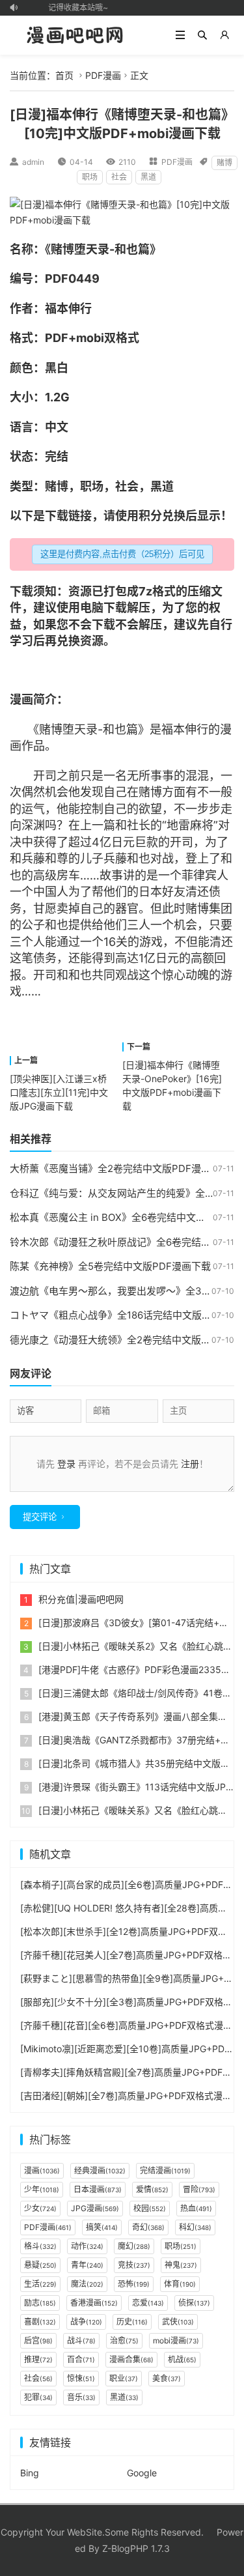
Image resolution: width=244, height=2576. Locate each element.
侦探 (194, 2303)
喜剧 (40, 2322)
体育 (180, 2284)
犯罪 (38, 2397)
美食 (167, 2378)
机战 (182, 2359)
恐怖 (134, 2284)
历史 (132, 2322)
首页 (64, 75)
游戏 (151, 942)
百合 (81, 2359)
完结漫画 (165, 2170)
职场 (90, 177)
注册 (190, 1464)
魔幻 (134, 2246)
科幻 (195, 2227)
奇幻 (148, 2227)
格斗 (40, 2246)
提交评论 (40, 1517)
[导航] (180, 35)
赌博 (224, 163)
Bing (30, 2473)
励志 (40, 2303)
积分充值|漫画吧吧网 (81, 1599)
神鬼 (181, 2265)
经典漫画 (100, 2170)
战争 (86, 2322)
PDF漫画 (103, 75)
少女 (40, 2208)
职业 (124, 2378)
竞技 (134, 2265)
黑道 (148, 177)
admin (33, 162)
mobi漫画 (176, 2340)
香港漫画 (94, 2303)
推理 (38, 2359)
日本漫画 (98, 2189)
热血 (196, 2208)
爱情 (152, 2189)
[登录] (224, 35)
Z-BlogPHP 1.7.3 (136, 2548)
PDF (57, 279)
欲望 (150, 809)
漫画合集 (131, 2359)
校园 (150, 2208)
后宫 (38, 2340)
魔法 (87, 2284)
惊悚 (81, 2378)
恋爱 (148, 2303)
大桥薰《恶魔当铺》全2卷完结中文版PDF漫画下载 (120, 1168)
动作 (87, 2246)
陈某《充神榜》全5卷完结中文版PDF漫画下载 (110, 1266)
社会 (119, 177)
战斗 (81, 2340)
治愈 (124, 2340)
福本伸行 (68, 308)
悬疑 (40, 2265)
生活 (40, 2284)
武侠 (178, 2322)
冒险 (199, 2189)
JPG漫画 (95, 2208)
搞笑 (102, 2227)
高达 (127, 958)
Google (142, 2473)
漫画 (21, 699)
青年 (87, 2265)
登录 (66, 1464)
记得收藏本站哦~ (75, 7)
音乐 (81, 2397)
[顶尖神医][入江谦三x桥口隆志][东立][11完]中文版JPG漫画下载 (59, 1092)
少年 (42, 2189)
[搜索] (202, 35)
